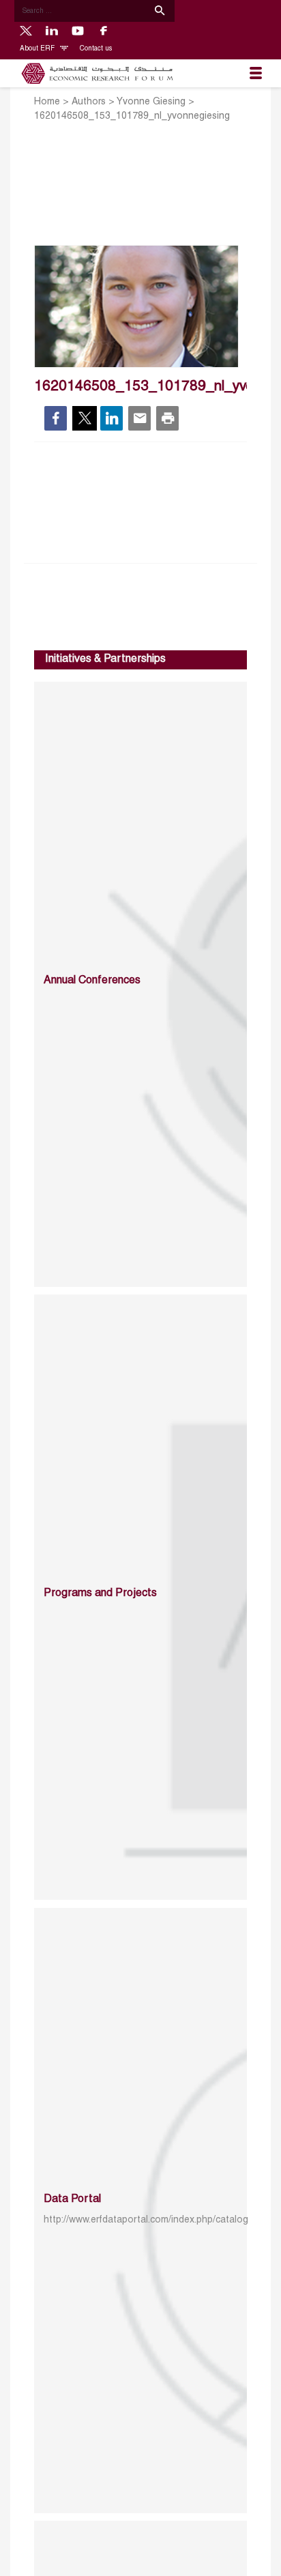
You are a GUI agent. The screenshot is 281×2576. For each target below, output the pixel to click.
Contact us (96, 49)
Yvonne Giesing (151, 102)
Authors (89, 102)
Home (47, 102)
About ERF (38, 49)
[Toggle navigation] (256, 74)
